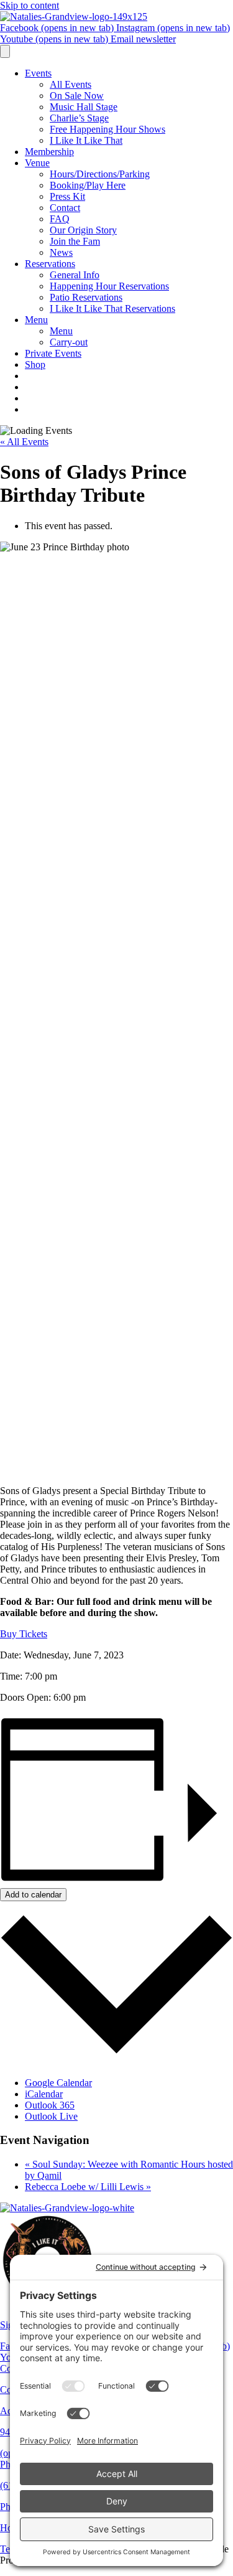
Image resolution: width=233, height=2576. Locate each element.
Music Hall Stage (84, 107)
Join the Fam (75, 241)
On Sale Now (77, 96)
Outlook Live (51, 2116)
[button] (24, 1634)
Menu (36, 320)
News (61, 252)
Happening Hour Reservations (109, 286)
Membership (49, 152)
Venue (37, 163)
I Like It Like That (86, 140)
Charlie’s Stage (79, 118)
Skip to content (30, 5)
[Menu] (5, 51)
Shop (35, 364)
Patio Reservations (86, 297)
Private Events (53, 353)
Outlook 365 (50, 2105)
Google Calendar (58, 2083)
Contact (65, 208)
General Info (75, 275)
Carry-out (69, 342)
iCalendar (44, 2094)
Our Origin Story (83, 230)
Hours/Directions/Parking (100, 174)
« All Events (24, 442)
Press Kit (67, 196)
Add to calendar (33, 1895)
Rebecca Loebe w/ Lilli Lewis (88, 2187)
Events (38, 73)
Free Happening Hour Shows (107, 129)
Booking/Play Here (88, 185)
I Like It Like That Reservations (112, 308)
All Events (71, 84)
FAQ (60, 219)
